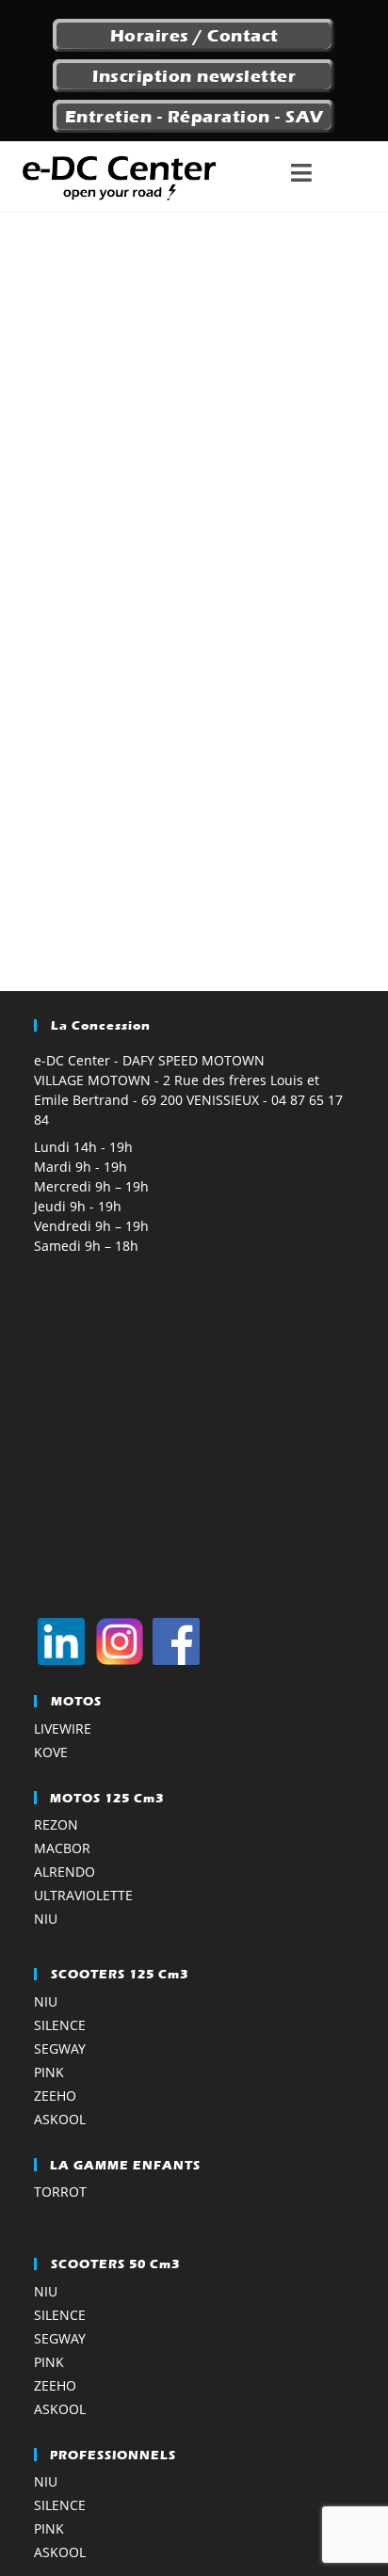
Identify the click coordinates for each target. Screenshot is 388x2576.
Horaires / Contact (194, 36)
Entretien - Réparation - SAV (194, 117)
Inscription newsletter (194, 76)
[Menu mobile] (330, 177)
